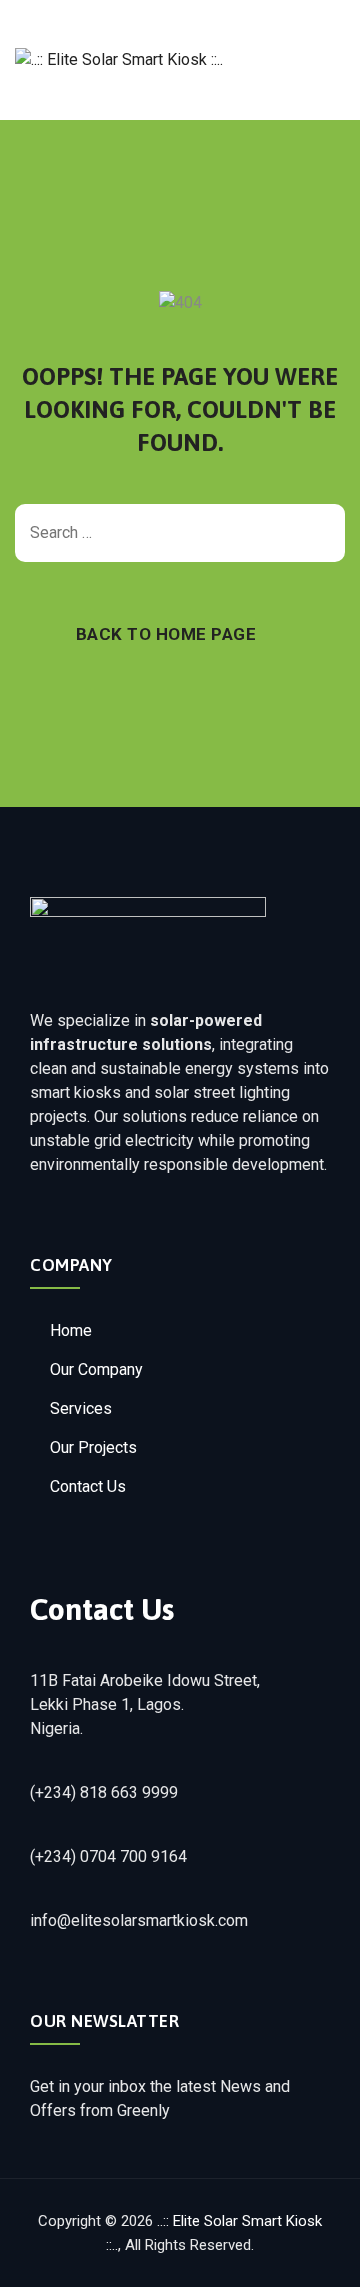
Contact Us (88, 1486)
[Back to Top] (317, 2254)
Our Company (96, 1369)
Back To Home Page (166, 634)
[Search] (320, 533)
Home (71, 1330)
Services (81, 1408)
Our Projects (93, 1447)
